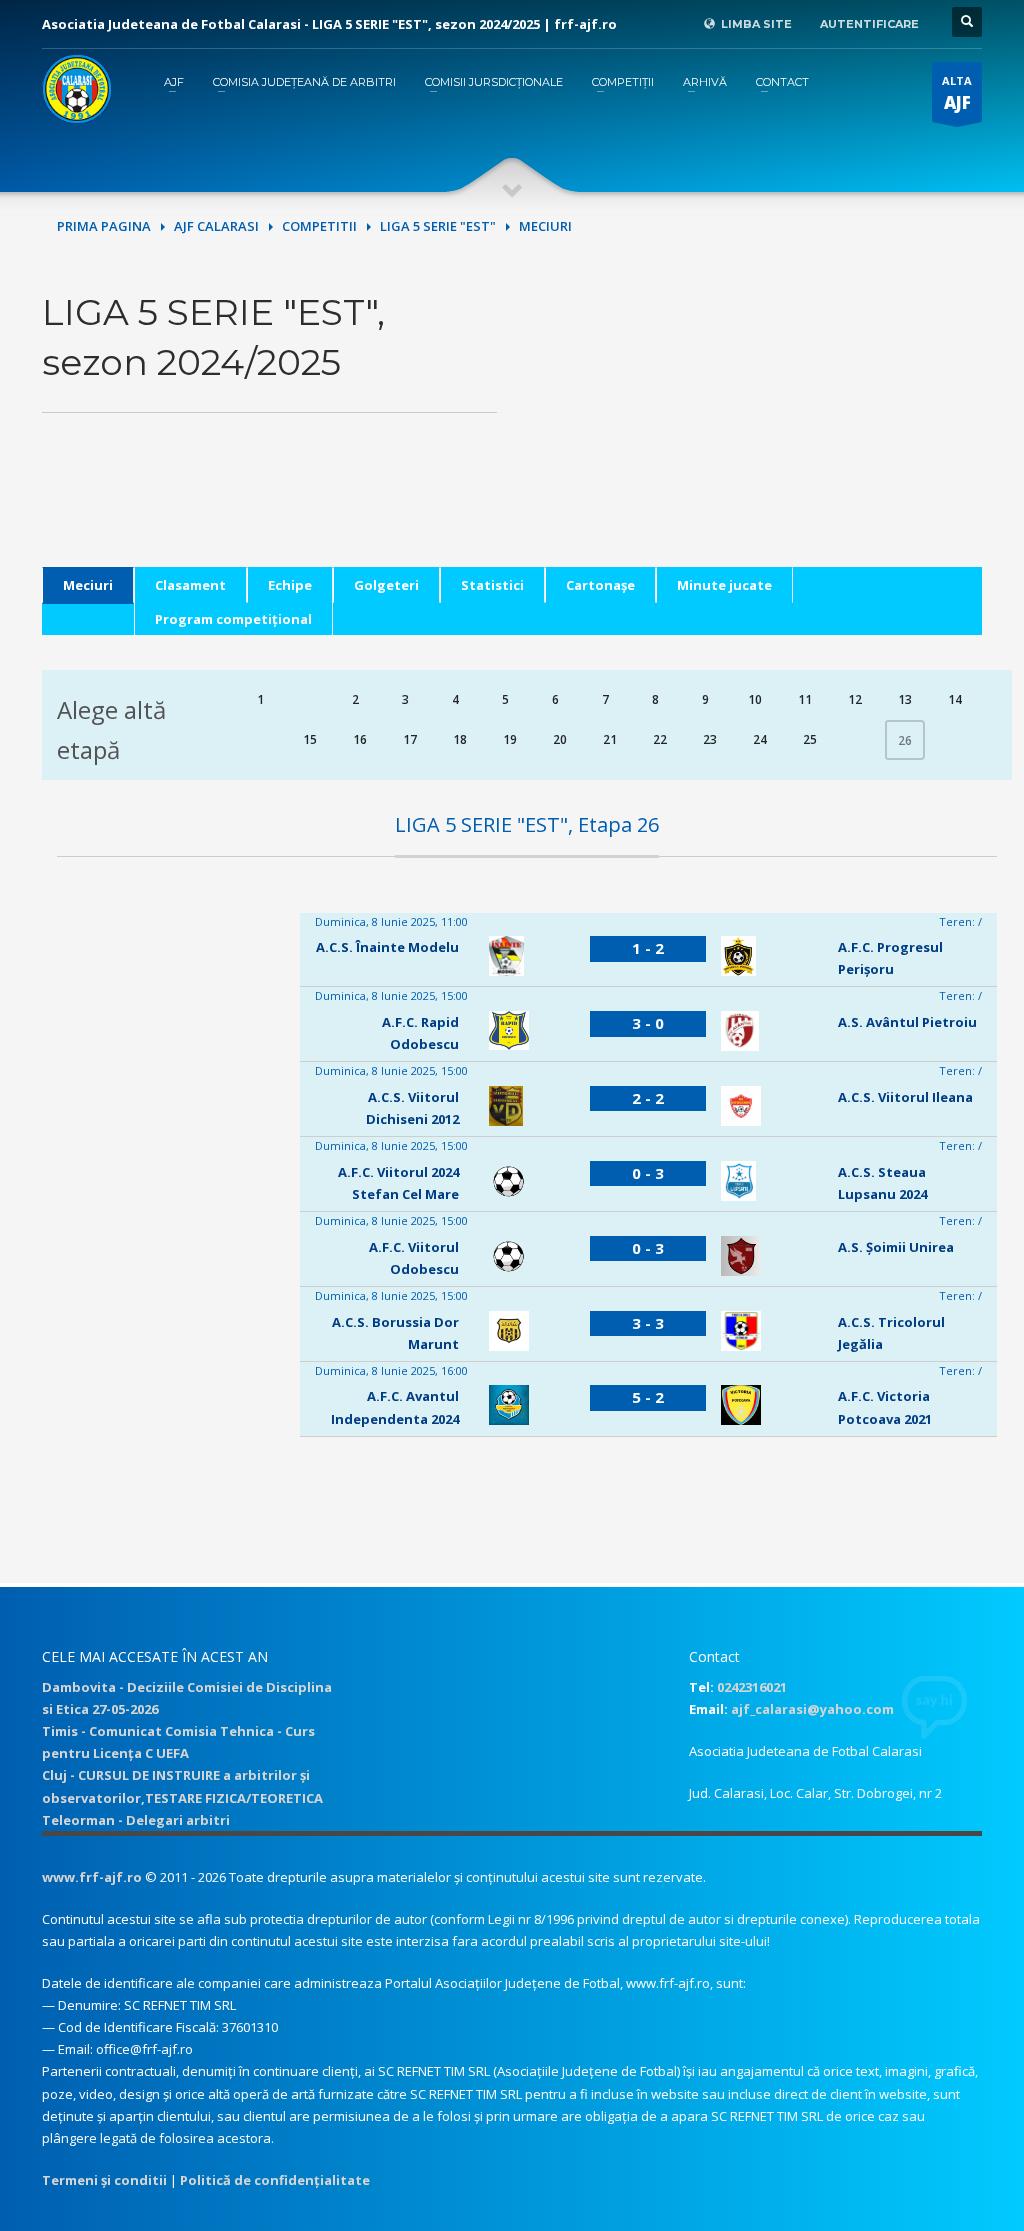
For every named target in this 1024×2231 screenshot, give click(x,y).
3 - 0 (648, 1023)
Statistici (492, 585)
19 (510, 739)
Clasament (190, 585)
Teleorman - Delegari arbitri (136, 1820)
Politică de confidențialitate (275, 2180)
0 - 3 (648, 1173)
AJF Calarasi (216, 226)
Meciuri (88, 585)
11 (805, 699)
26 (905, 740)
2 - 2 (648, 1098)
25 (810, 739)
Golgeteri (386, 585)
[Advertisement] (754, 427)
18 (460, 739)
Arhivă (705, 82)
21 (610, 739)
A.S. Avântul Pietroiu (907, 1022)
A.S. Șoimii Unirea (896, 1247)
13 (905, 699)
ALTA (957, 93)
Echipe (290, 585)
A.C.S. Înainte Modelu (387, 947)
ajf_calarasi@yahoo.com (812, 1709)
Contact (782, 82)
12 (855, 699)
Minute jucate (724, 585)
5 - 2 (648, 1397)
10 (755, 699)
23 (710, 739)
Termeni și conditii (104, 2180)
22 (660, 739)
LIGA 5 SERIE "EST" (438, 226)
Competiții (623, 82)
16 (360, 739)
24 (760, 739)
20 (560, 739)
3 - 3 (648, 1323)
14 (955, 699)
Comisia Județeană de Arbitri (304, 82)
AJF (174, 82)
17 (410, 739)
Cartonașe (600, 585)
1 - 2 (648, 948)
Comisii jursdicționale (494, 82)
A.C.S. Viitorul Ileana (905, 1097)
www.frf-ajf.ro (92, 1877)
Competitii (319, 226)
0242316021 (752, 1687)
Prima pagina (104, 226)
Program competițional (233, 619)
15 (310, 739)
